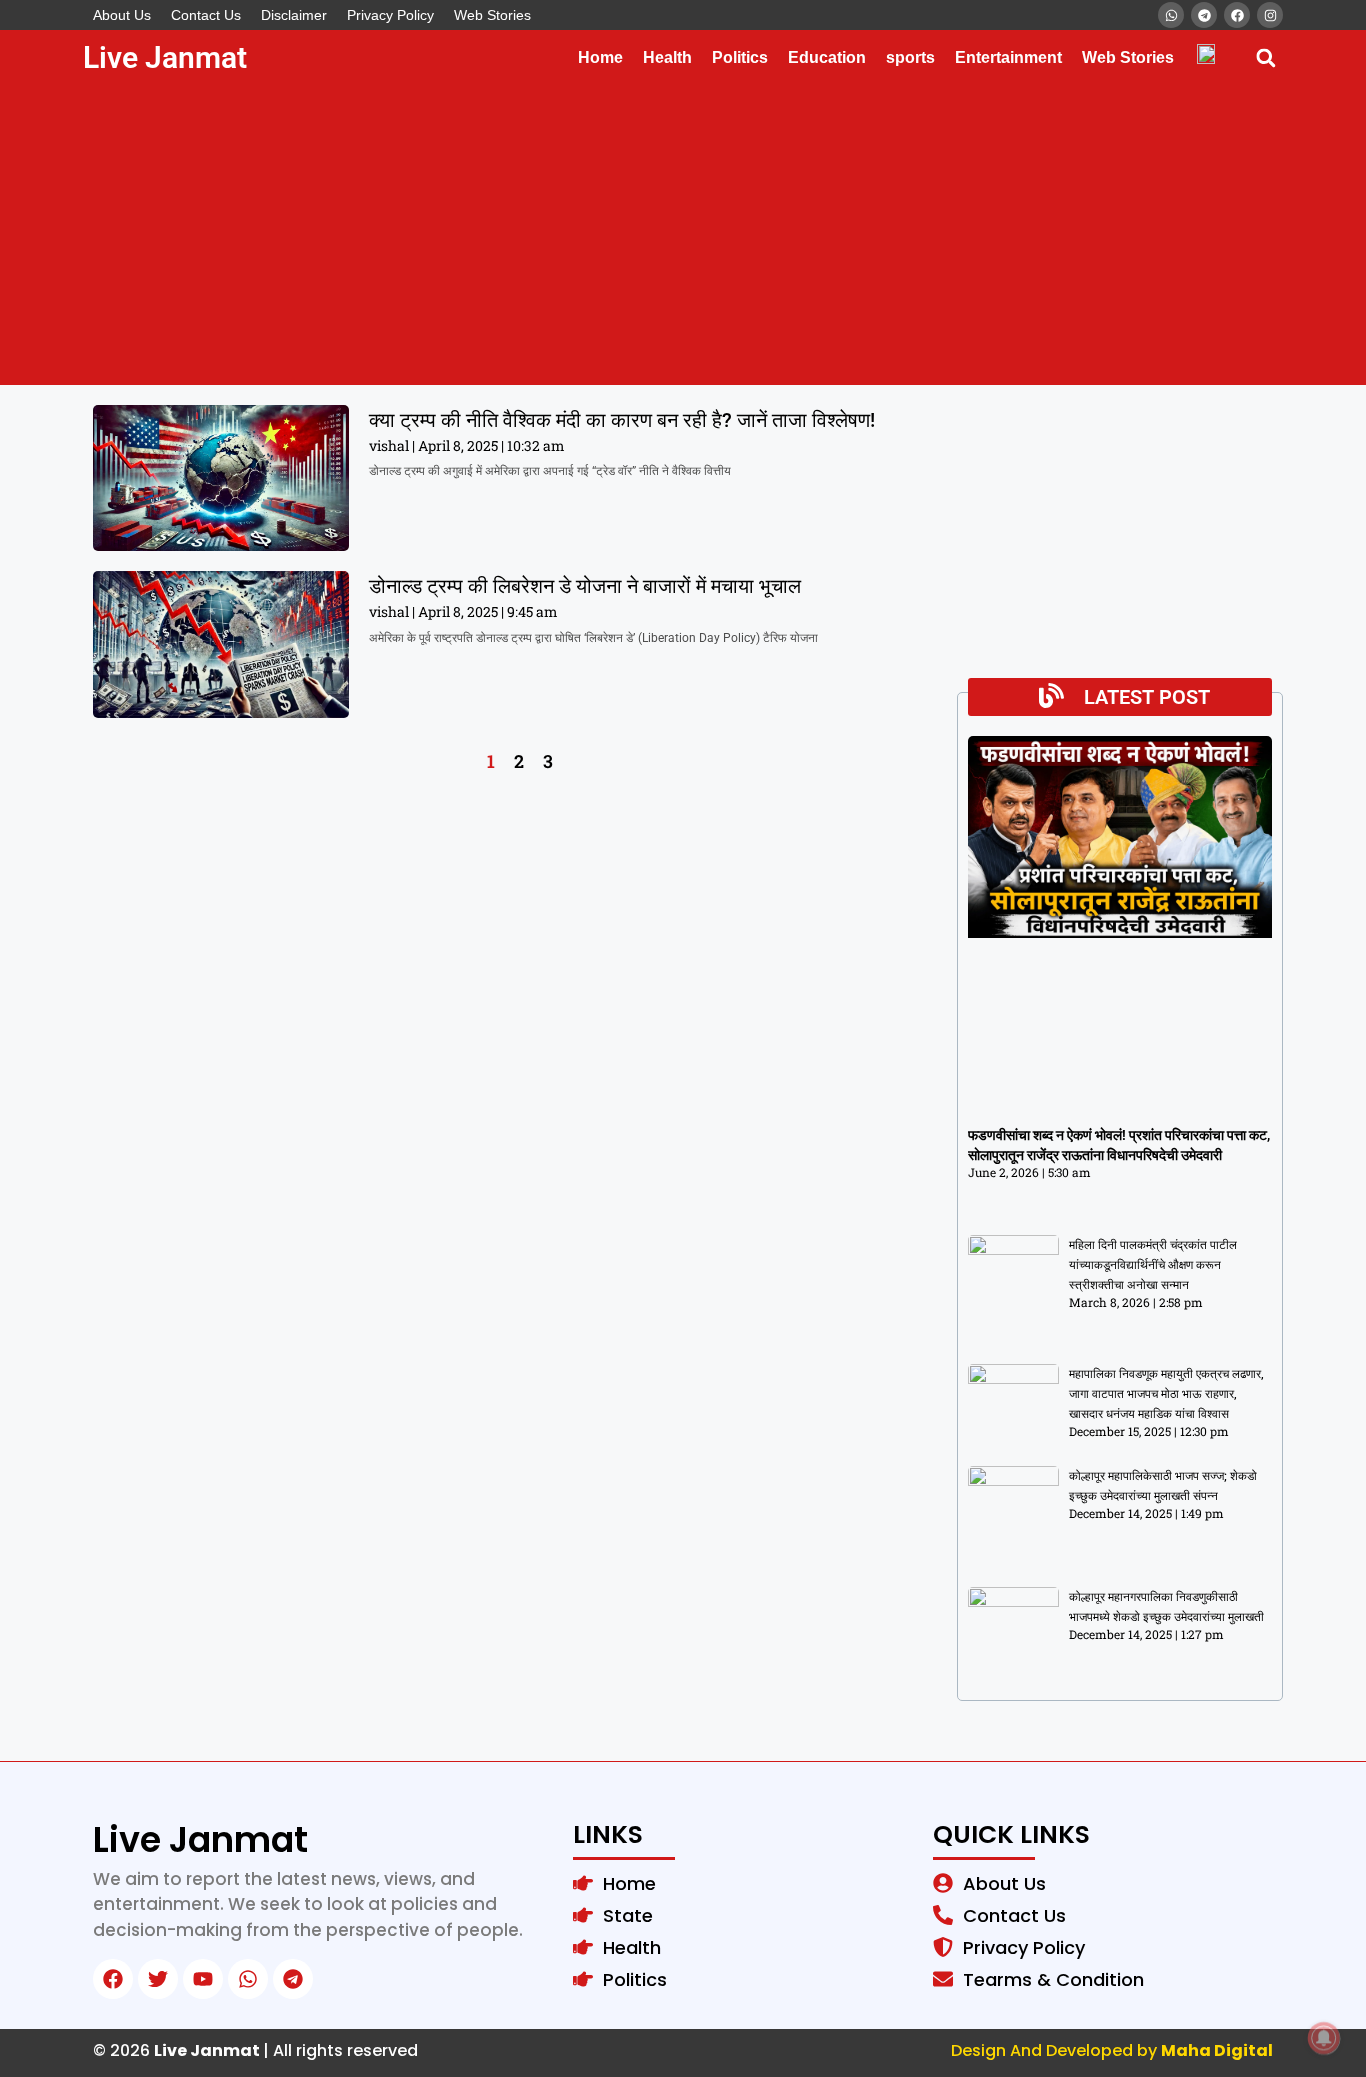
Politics (740, 57)
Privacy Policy (390, 15)
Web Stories (492, 15)
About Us (122, 15)
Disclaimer (294, 15)
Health (667, 57)
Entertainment (1008, 57)
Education (827, 57)
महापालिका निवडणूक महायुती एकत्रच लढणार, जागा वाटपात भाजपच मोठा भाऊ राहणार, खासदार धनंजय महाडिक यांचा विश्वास (1166, 1394)
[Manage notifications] (1324, 2038)
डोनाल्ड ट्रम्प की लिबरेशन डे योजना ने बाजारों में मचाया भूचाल (585, 586)
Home (600, 57)
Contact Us (206, 15)
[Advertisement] (683, 235)
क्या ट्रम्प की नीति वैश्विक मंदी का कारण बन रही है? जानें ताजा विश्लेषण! (622, 420)
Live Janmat (165, 57)
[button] (1265, 57)
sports (910, 57)
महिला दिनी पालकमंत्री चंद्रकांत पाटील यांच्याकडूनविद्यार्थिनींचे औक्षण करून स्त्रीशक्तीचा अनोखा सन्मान (1153, 1265)
